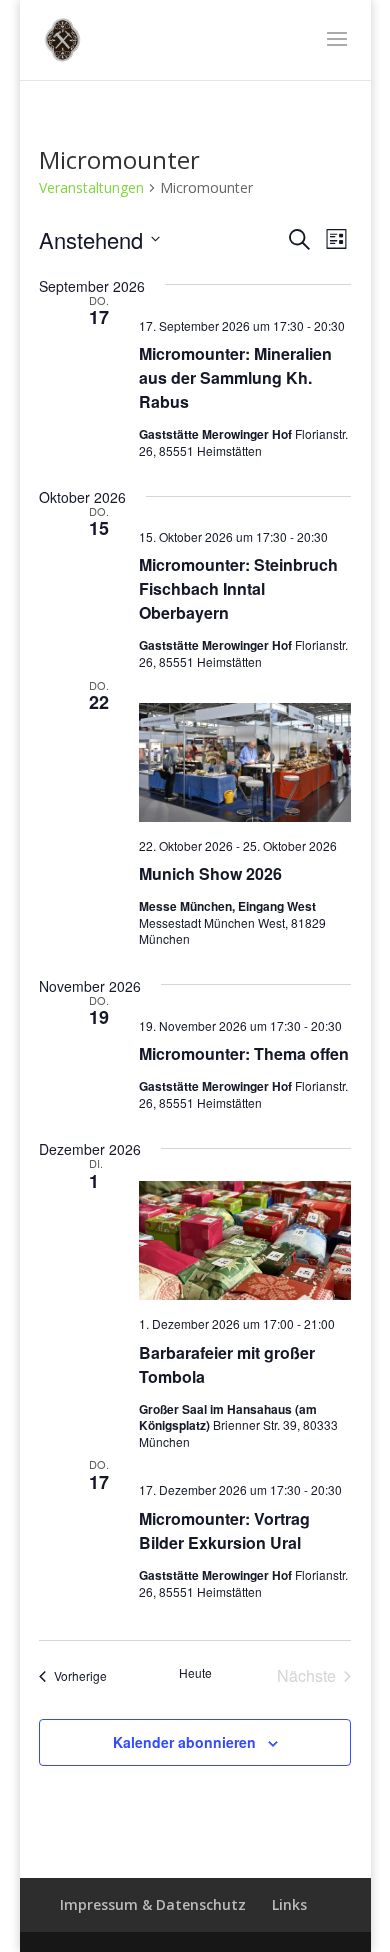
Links (289, 1904)
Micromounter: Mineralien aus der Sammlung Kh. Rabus (235, 377)
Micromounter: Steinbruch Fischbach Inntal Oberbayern (238, 588)
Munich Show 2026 (210, 873)
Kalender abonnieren (184, 1742)
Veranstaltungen (91, 187)
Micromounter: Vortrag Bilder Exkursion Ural (224, 1530)
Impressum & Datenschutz (153, 1904)
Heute (195, 1673)
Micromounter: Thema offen (244, 1053)
